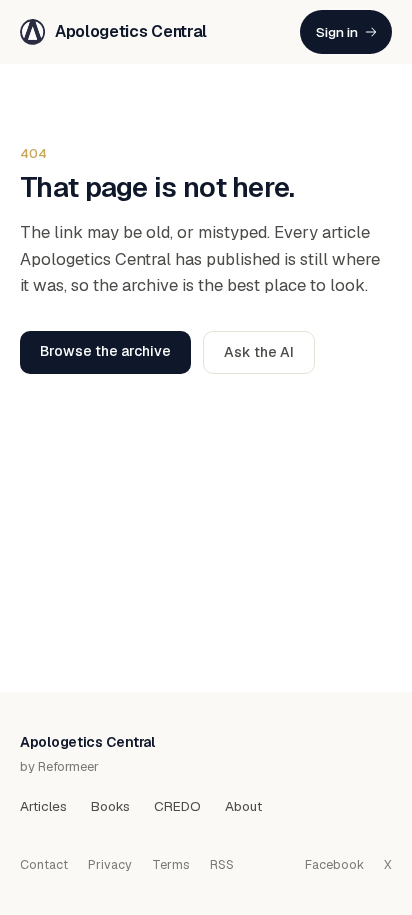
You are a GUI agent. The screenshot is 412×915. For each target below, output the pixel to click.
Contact (44, 864)
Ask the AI (259, 352)
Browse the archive (105, 351)
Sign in (337, 32)
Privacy (110, 864)
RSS (222, 864)
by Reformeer (59, 766)
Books (110, 806)
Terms (171, 864)
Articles (43, 806)
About (243, 806)
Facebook (334, 864)
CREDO (177, 806)
